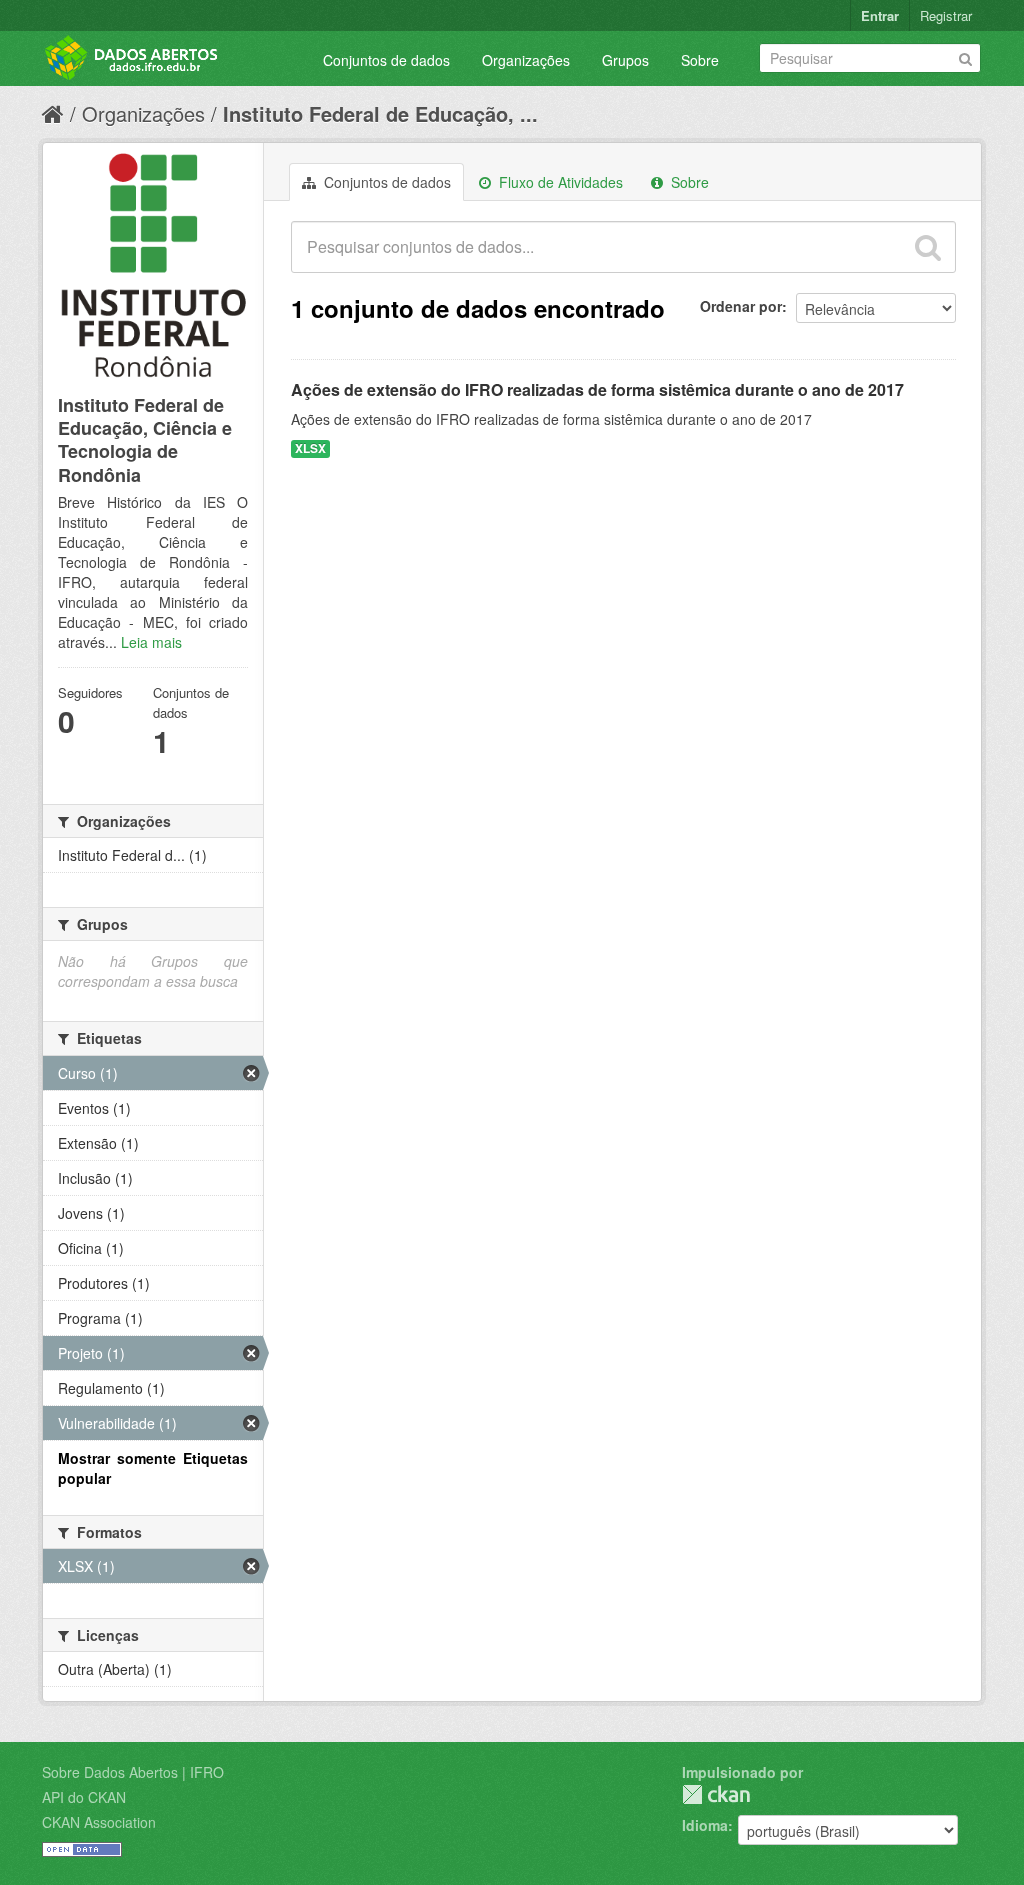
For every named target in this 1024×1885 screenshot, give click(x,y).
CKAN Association (99, 1822)
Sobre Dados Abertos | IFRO (133, 1772)
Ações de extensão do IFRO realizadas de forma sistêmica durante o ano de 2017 (597, 389)
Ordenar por (741, 306)
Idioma (705, 1825)
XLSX (310, 448)
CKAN (716, 1794)
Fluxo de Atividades (559, 182)
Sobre (700, 60)
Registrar (946, 15)
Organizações (526, 60)
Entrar (880, 15)
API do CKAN (84, 1797)
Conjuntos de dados (386, 60)
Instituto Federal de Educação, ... (380, 113)
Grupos (625, 60)
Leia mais (151, 642)
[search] (928, 247)
